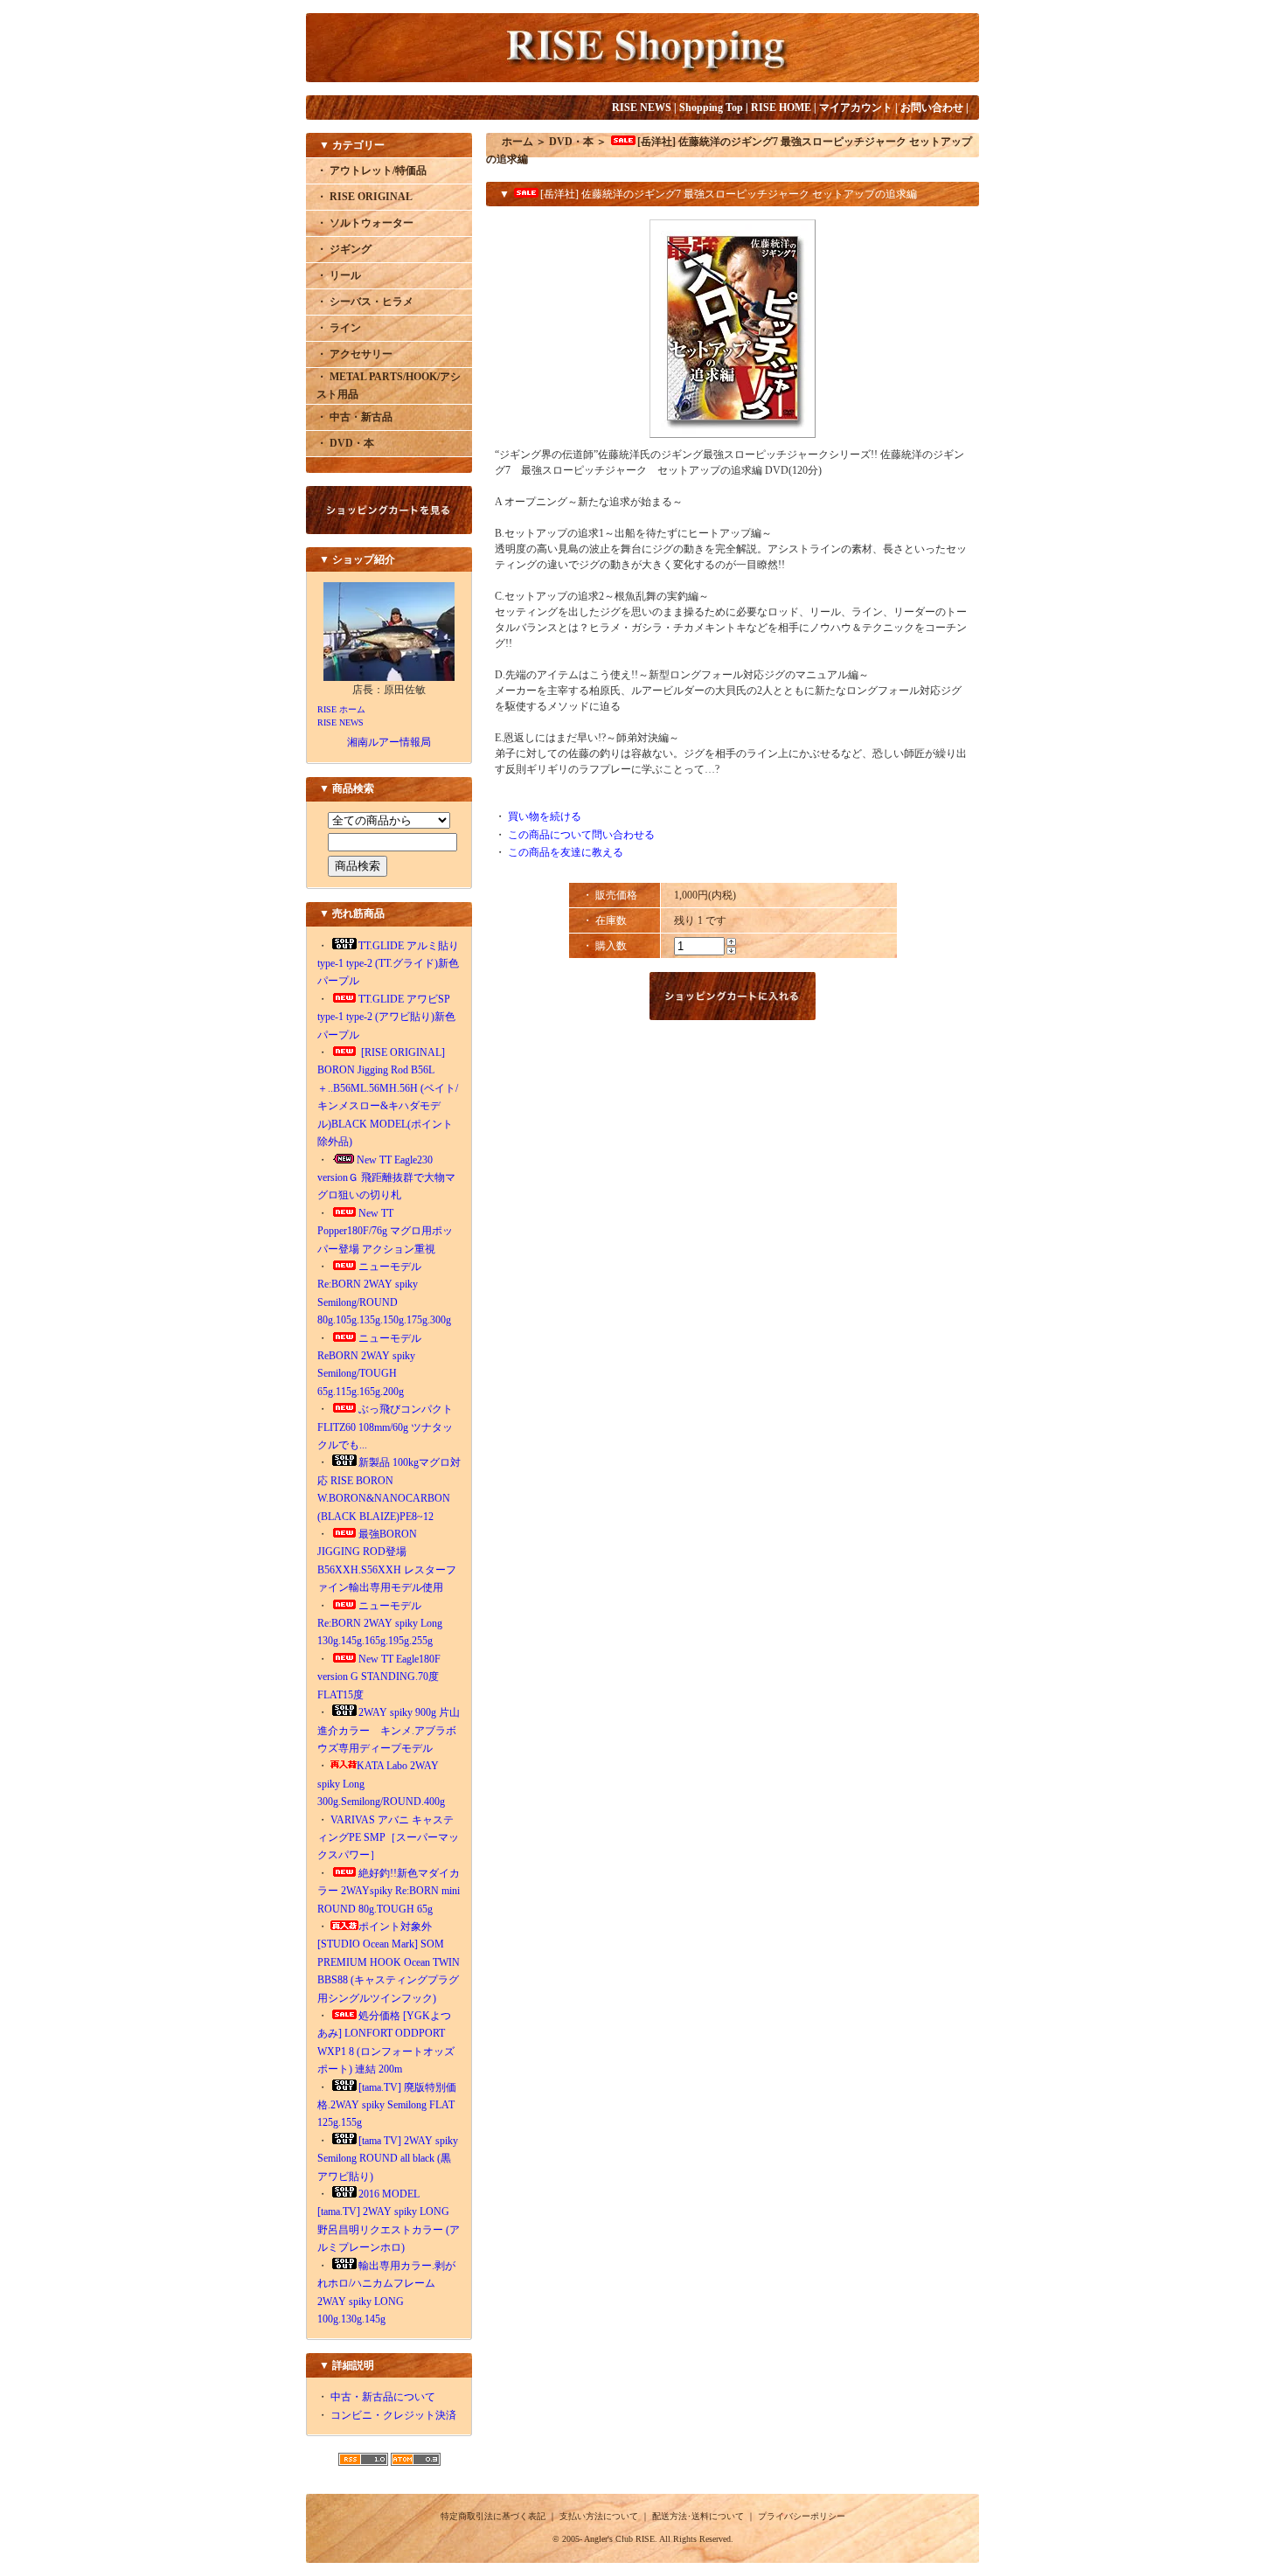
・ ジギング (344, 249)
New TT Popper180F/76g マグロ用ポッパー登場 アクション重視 (385, 1231)
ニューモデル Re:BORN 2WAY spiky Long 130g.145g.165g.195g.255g (380, 1624)
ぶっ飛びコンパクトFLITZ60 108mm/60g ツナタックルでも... (385, 1427)
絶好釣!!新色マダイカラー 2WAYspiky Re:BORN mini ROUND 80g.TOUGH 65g (389, 1891)
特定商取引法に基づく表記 (493, 2516)
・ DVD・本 (345, 443)
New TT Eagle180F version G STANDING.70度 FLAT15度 (383, 1677)
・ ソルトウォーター (365, 223)
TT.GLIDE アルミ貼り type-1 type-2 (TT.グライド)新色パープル (388, 964)
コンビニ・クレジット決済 (393, 2415)
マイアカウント (856, 108)
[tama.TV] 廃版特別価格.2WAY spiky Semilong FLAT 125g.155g (387, 2105)
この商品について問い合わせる (581, 835)
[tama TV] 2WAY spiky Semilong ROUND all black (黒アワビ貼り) (388, 2159)
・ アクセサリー (354, 354)
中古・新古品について (383, 2397)
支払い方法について (599, 2516)
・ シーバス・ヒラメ (365, 302)
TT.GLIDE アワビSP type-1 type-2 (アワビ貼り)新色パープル (386, 1017)
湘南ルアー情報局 (389, 742)
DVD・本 (571, 142)
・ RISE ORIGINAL (365, 197)
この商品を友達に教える (566, 852)
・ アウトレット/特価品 (372, 170)
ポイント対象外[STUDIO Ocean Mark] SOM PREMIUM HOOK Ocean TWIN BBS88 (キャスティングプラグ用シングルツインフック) (389, 1962)
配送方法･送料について (698, 2516)
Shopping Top (711, 108)
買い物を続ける (545, 816)
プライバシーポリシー (802, 2516)
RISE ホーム (341, 709)
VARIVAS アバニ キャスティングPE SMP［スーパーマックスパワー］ (388, 1838)
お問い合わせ (932, 108)
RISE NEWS (642, 108)
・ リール (339, 275)
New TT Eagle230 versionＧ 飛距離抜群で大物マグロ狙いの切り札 (386, 1178)
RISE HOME (781, 108)
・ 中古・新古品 (354, 417)
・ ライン (339, 328)
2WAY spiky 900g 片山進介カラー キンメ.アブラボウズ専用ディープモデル (389, 1730)
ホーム (517, 142)
